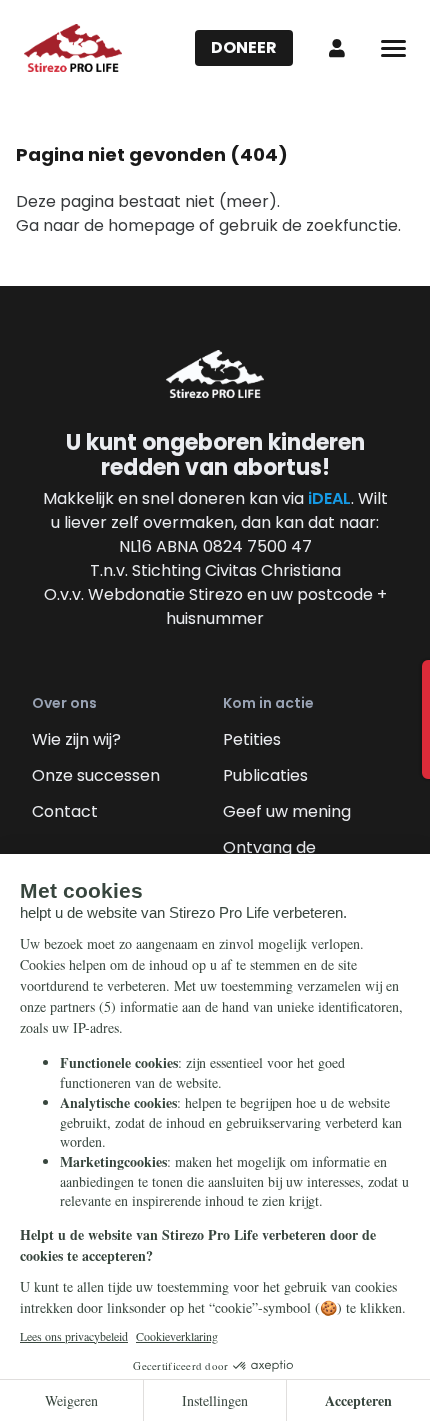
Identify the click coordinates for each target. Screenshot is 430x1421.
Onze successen (96, 775)
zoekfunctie (352, 225)
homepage (151, 225)
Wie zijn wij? (76, 739)
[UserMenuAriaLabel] (337, 48)
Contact (65, 811)
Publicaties (265, 775)
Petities (252, 739)
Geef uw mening (287, 811)
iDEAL (329, 498)
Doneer (244, 47)
